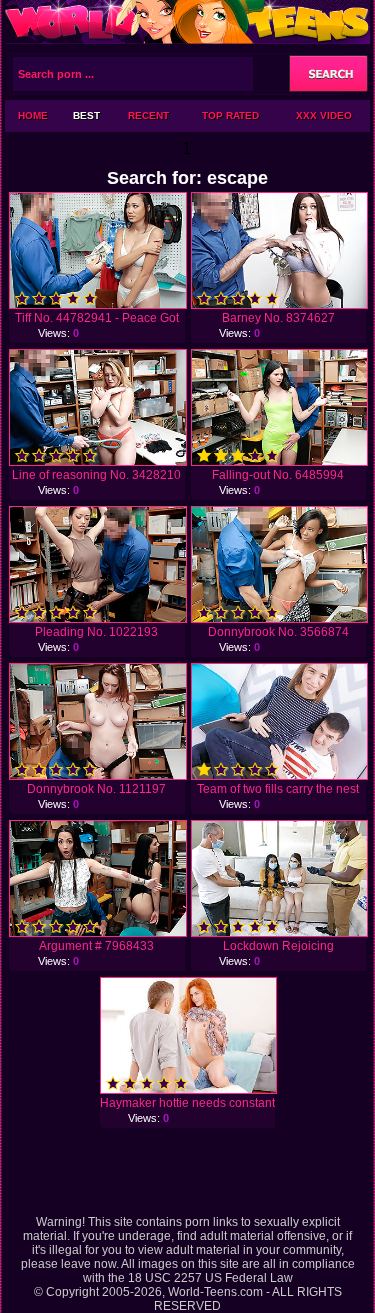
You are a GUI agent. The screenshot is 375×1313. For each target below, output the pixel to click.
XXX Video (324, 115)
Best (86, 115)
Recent (148, 115)
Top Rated (230, 115)
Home (33, 115)
